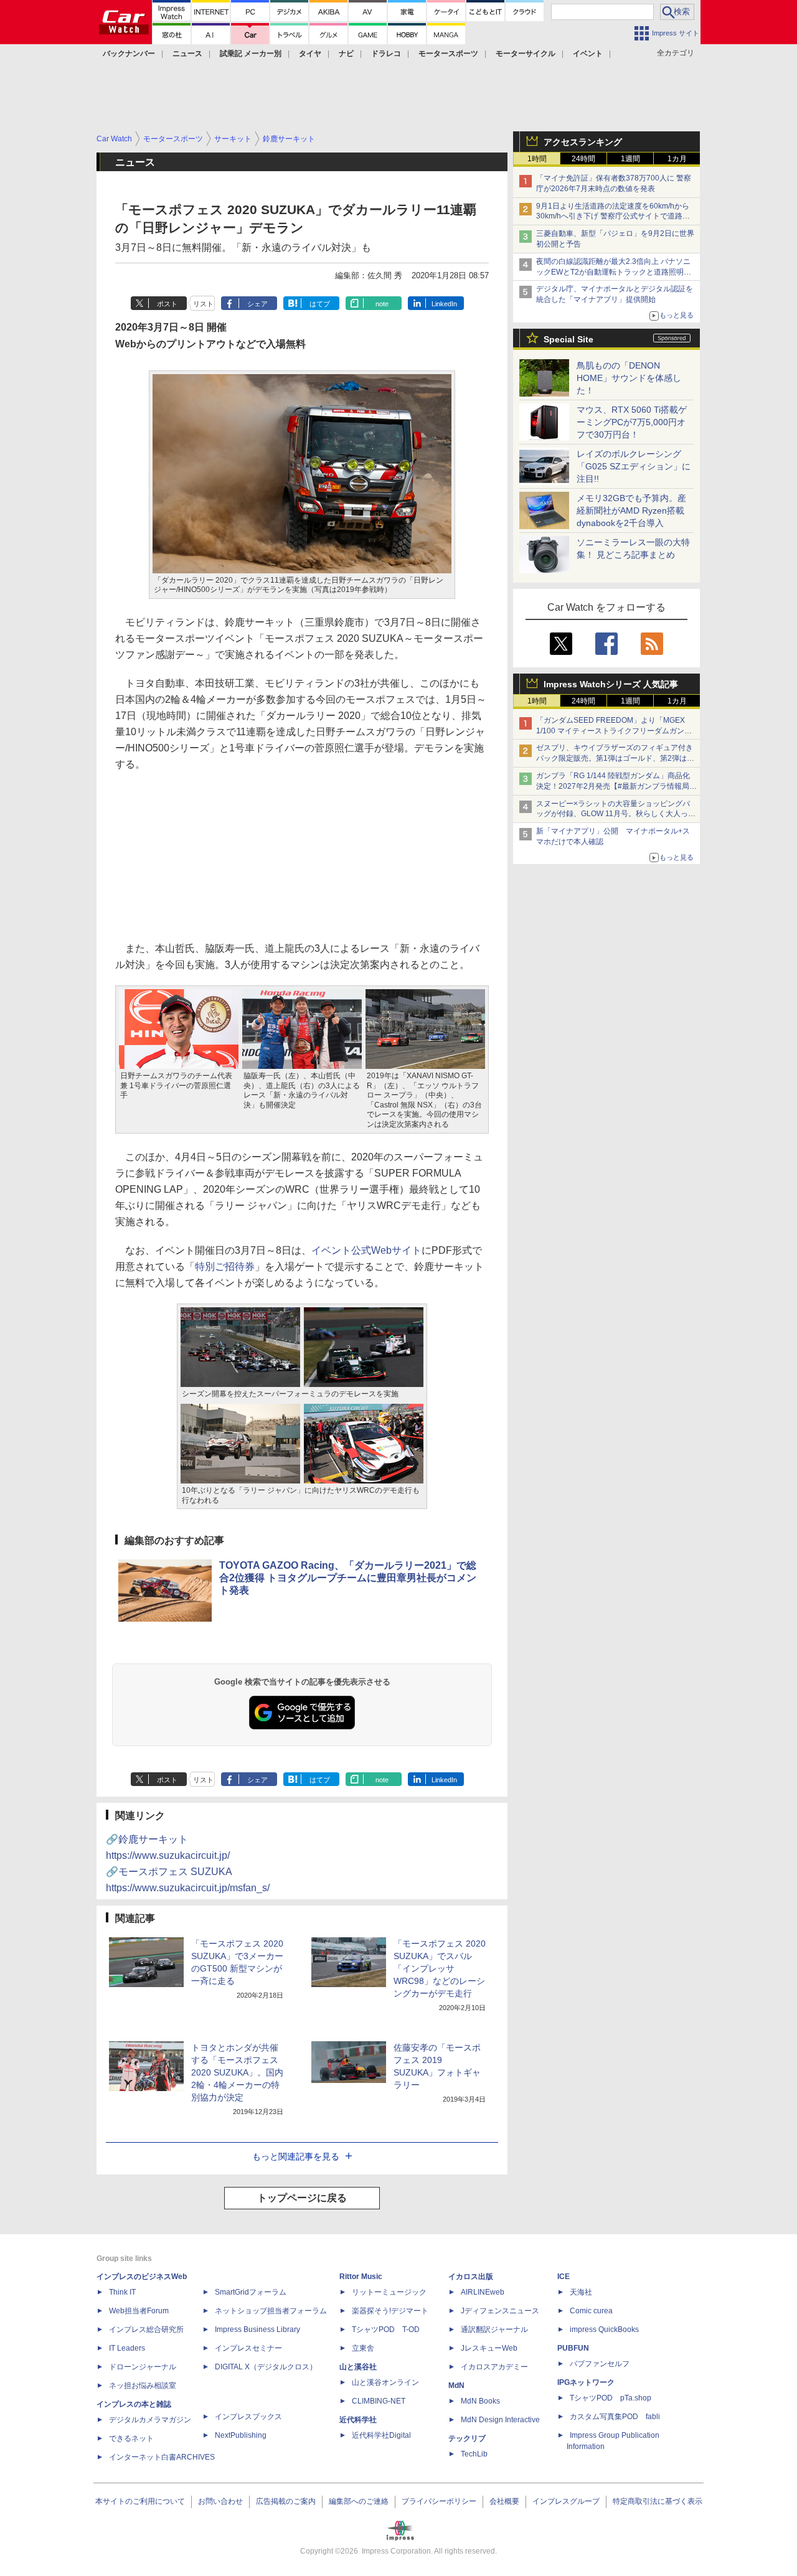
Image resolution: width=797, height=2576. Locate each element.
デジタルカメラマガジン (150, 2420)
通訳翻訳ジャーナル (494, 2329)
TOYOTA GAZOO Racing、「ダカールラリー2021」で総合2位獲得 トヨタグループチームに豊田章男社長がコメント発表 (348, 1578)
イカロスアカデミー (494, 2367)
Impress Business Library (257, 2329)
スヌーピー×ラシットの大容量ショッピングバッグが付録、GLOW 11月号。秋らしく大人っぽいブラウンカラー (616, 814)
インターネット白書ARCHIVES (162, 2457)
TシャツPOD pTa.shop (611, 2398)
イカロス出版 (471, 2277)
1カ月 (677, 159)
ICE (564, 2277)
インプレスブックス (248, 2417)
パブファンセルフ (600, 2364)
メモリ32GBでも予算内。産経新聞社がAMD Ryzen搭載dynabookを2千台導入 (631, 510)
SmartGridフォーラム (251, 2292)
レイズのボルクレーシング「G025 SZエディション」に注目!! (634, 466)
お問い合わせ (220, 2501)
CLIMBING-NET (379, 2401)
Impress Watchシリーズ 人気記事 (611, 684)
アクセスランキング (583, 142)
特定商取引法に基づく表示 (658, 2501)
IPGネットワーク (586, 2382)
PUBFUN (573, 2348)
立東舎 (363, 2348)
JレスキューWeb (489, 2348)
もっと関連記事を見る (296, 2156)
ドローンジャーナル (143, 2367)
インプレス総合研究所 (146, 2329)
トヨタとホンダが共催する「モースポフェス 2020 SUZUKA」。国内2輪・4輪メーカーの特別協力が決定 (237, 2072)
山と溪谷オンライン (385, 2382)
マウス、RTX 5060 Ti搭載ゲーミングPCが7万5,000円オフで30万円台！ (632, 422)
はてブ (320, 304)
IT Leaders (127, 2348)
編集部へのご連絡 (359, 2501)
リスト (203, 304)
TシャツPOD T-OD (386, 2329)
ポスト (167, 304)
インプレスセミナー (248, 2348)
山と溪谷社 (358, 2367)
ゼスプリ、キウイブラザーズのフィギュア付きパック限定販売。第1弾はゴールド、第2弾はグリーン (615, 758)
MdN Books (480, 2401)
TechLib (474, 2454)
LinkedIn (444, 304)
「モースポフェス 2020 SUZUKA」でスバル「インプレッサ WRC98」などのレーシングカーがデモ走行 (440, 1968)
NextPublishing (241, 2435)
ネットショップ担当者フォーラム (271, 2311)
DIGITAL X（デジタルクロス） (266, 2367)
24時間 (583, 159)
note (382, 304)
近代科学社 (358, 2420)
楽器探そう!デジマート (390, 2311)
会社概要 (504, 2501)
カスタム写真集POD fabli (615, 2417)
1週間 (630, 159)
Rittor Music (361, 2277)
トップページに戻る (302, 2198)
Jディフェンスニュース (500, 2311)
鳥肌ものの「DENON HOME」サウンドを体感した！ (629, 378)
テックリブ (467, 2438)
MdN (456, 2386)
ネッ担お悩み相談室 (143, 2386)
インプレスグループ (566, 2501)
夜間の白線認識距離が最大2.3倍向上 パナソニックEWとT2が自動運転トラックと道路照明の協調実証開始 (614, 272)
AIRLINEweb (483, 2292)
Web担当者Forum (139, 2311)
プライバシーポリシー (439, 2501)
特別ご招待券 (225, 1267)
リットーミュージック (389, 2292)
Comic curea (591, 2311)
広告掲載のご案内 (286, 2501)
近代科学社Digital (381, 2435)
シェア (257, 304)
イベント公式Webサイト (366, 1250)
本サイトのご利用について (140, 2501)
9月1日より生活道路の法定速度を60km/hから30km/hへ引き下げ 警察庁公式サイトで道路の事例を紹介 (613, 217)
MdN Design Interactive (500, 2420)
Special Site (568, 339)
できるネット (131, 2438)
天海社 (581, 2292)
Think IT (122, 2292)
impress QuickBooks (604, 2329)
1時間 (537, 159)
